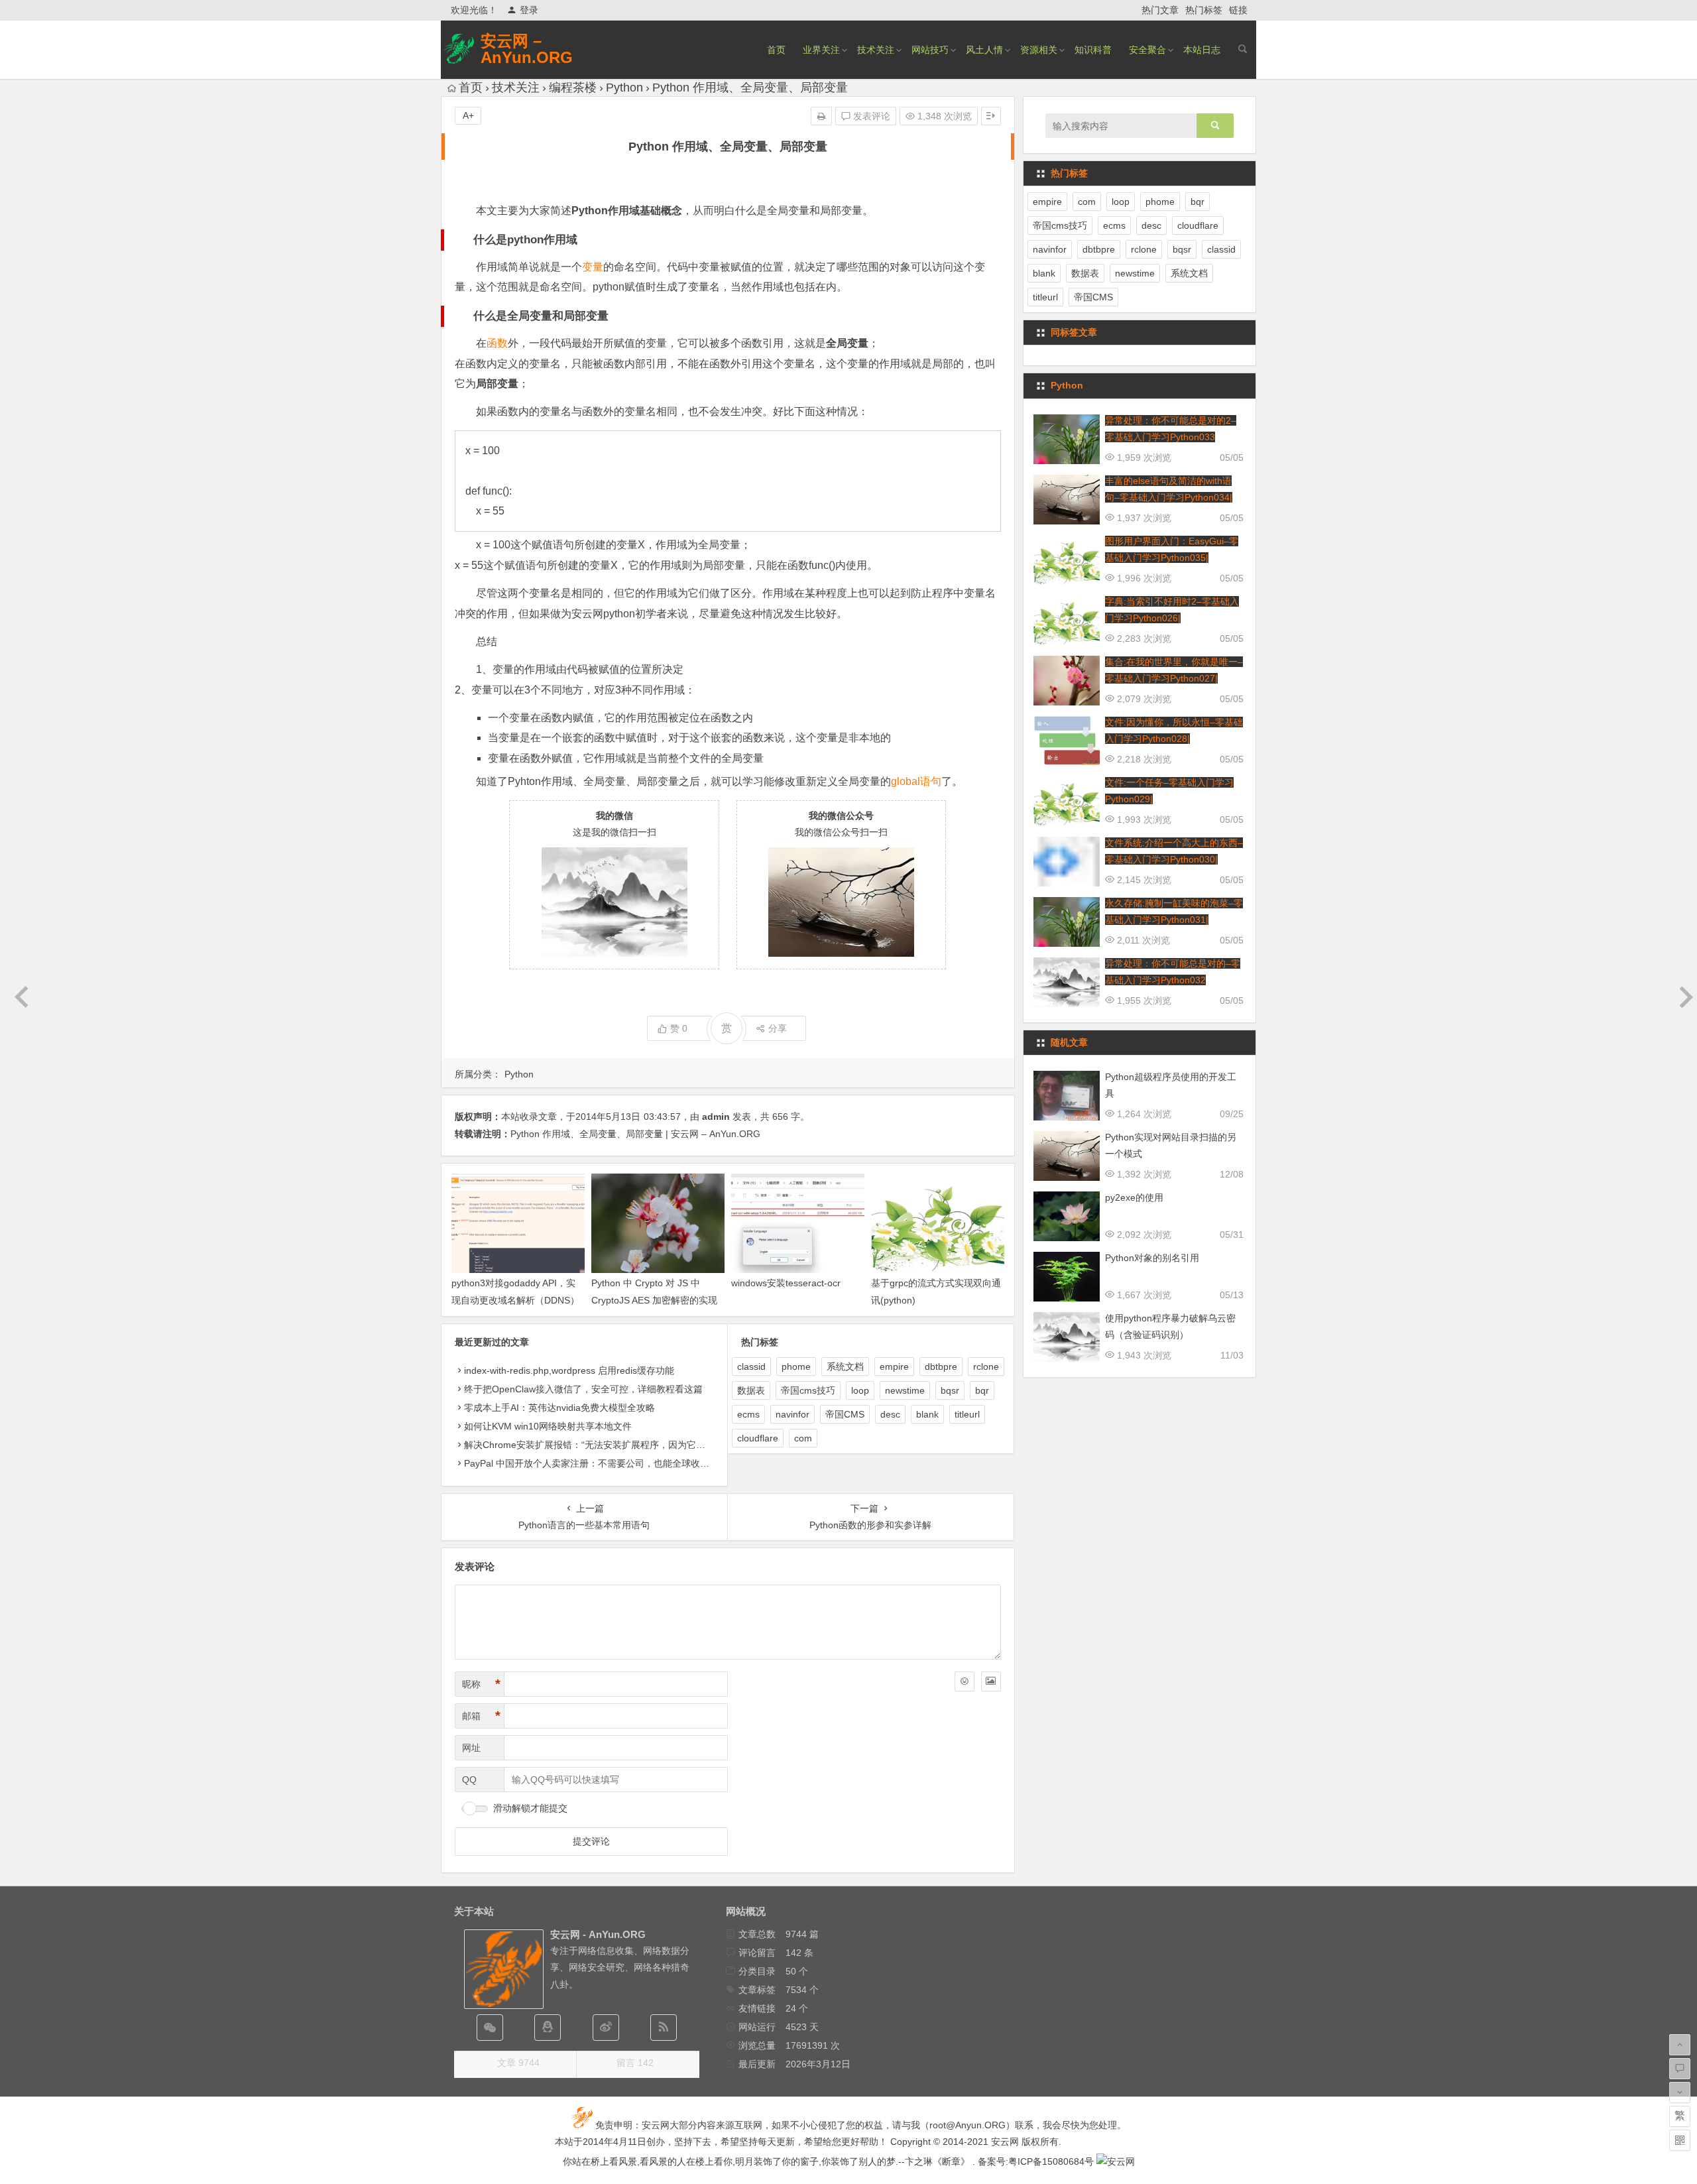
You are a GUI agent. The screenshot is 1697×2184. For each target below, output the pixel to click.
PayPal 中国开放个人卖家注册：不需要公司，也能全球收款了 (591, 1463)
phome (796, 1366)
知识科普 (1093, 50)
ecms (748, 1414)
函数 (497, 343)
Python (624, 88)
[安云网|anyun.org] (1116, 2161)
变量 (593, 267)
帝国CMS (845, 1414)
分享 (778, 1028)
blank (927, 1414)
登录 (529, 10)
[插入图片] (991, 1681)
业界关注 (821, 50)
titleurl (967, 1414)
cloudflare (758, 1438)
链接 (1238, 10)
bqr (982, 1390)
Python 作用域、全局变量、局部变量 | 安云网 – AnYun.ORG (635, 1134)
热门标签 (1204, 10)
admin (716, 1117)
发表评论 (870, 116)
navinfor (792, 1414)
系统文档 (845, 1366)
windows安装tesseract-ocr (786, 1283)
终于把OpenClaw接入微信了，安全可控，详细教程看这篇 (583, 1389)
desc (890, 1414)
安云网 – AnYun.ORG (527, 49)
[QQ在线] (548, 2028)
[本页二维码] (1680, 2140)
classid (751, 1366)
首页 (776, 50)
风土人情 (984, 50)
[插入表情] (965, 1681)
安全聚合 (1147, 50)
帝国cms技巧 (808, 1390)
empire (894, 1366)
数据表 (751, 1390)
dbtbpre (941, 1366)
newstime (905, 1390)
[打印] (821, 116)
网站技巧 (930, 50)
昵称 (481, 1684)
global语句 (916, 781)
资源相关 (1039, 50)
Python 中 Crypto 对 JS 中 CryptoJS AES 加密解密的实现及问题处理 (654, 1300)
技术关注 (876, 50)
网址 (471, 1748)
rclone (986, 1366)
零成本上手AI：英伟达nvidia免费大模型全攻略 (559, 1408)
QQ (469, 1780)
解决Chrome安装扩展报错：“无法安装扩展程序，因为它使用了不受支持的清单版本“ (637, 1445)
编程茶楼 (573, 88)
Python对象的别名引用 (1152, 1258)
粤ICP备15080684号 (1051, 2161)
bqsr (950, 1390)
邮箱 (481, 1716)
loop (860, 1390)
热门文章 (1160, 10)
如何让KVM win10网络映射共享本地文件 (548, 1426)
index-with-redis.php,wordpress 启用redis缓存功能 (569, 1370)
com (803, 1438)
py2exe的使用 (1134, 1197)
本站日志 (1202, 50)
